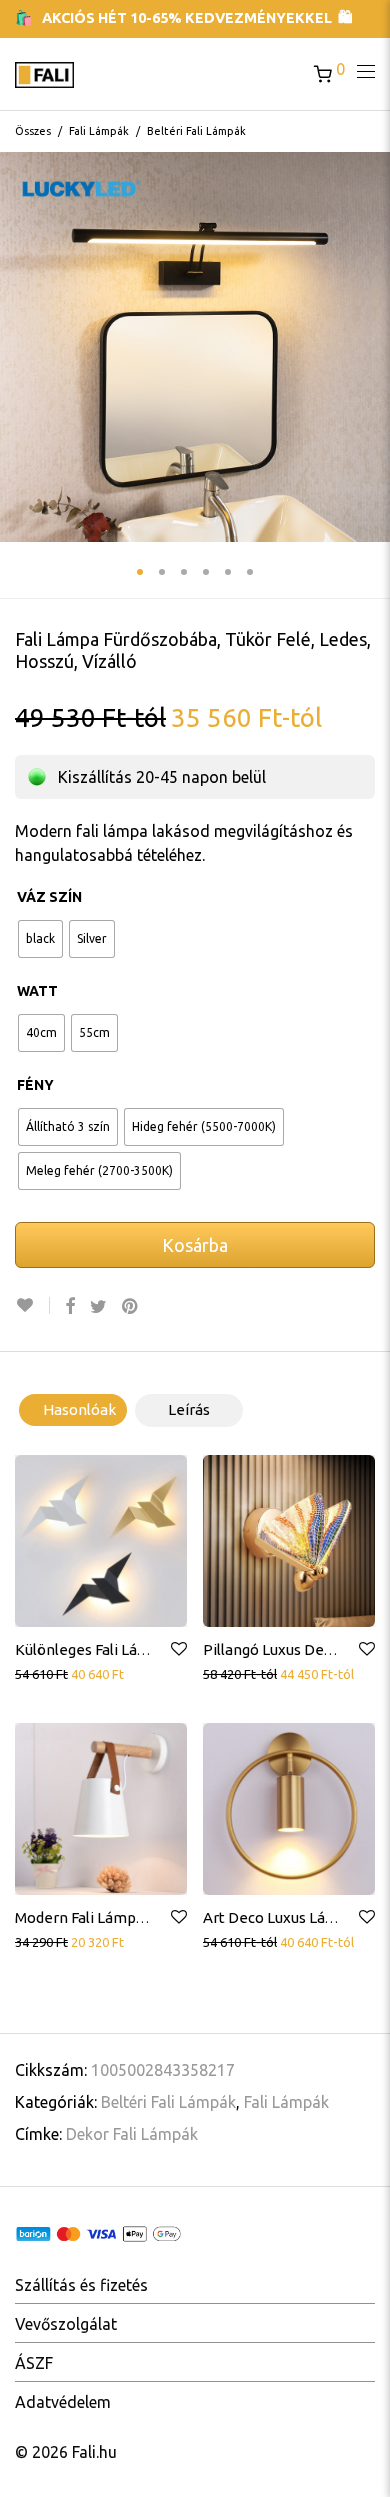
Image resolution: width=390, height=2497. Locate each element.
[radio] (40, 939)
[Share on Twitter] (98, 1306)
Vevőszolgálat (66, 2324)
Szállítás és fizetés (81, 2285)
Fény (35, 1085)
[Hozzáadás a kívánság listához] (32, 1305)
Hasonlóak (79, 1409)
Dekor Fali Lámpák (132, 2134)
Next (371, 347)
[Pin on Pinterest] (131, 1306)
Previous (19, 347)
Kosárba (195, 1245)
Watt (37, 991)
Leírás (189, 1409)
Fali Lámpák (99, 131)
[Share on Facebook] (70, 1306)
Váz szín (49, 897)
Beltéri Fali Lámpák (196, 131)
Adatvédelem (63, 2402)
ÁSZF (34, 2363)
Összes (33, 131)
